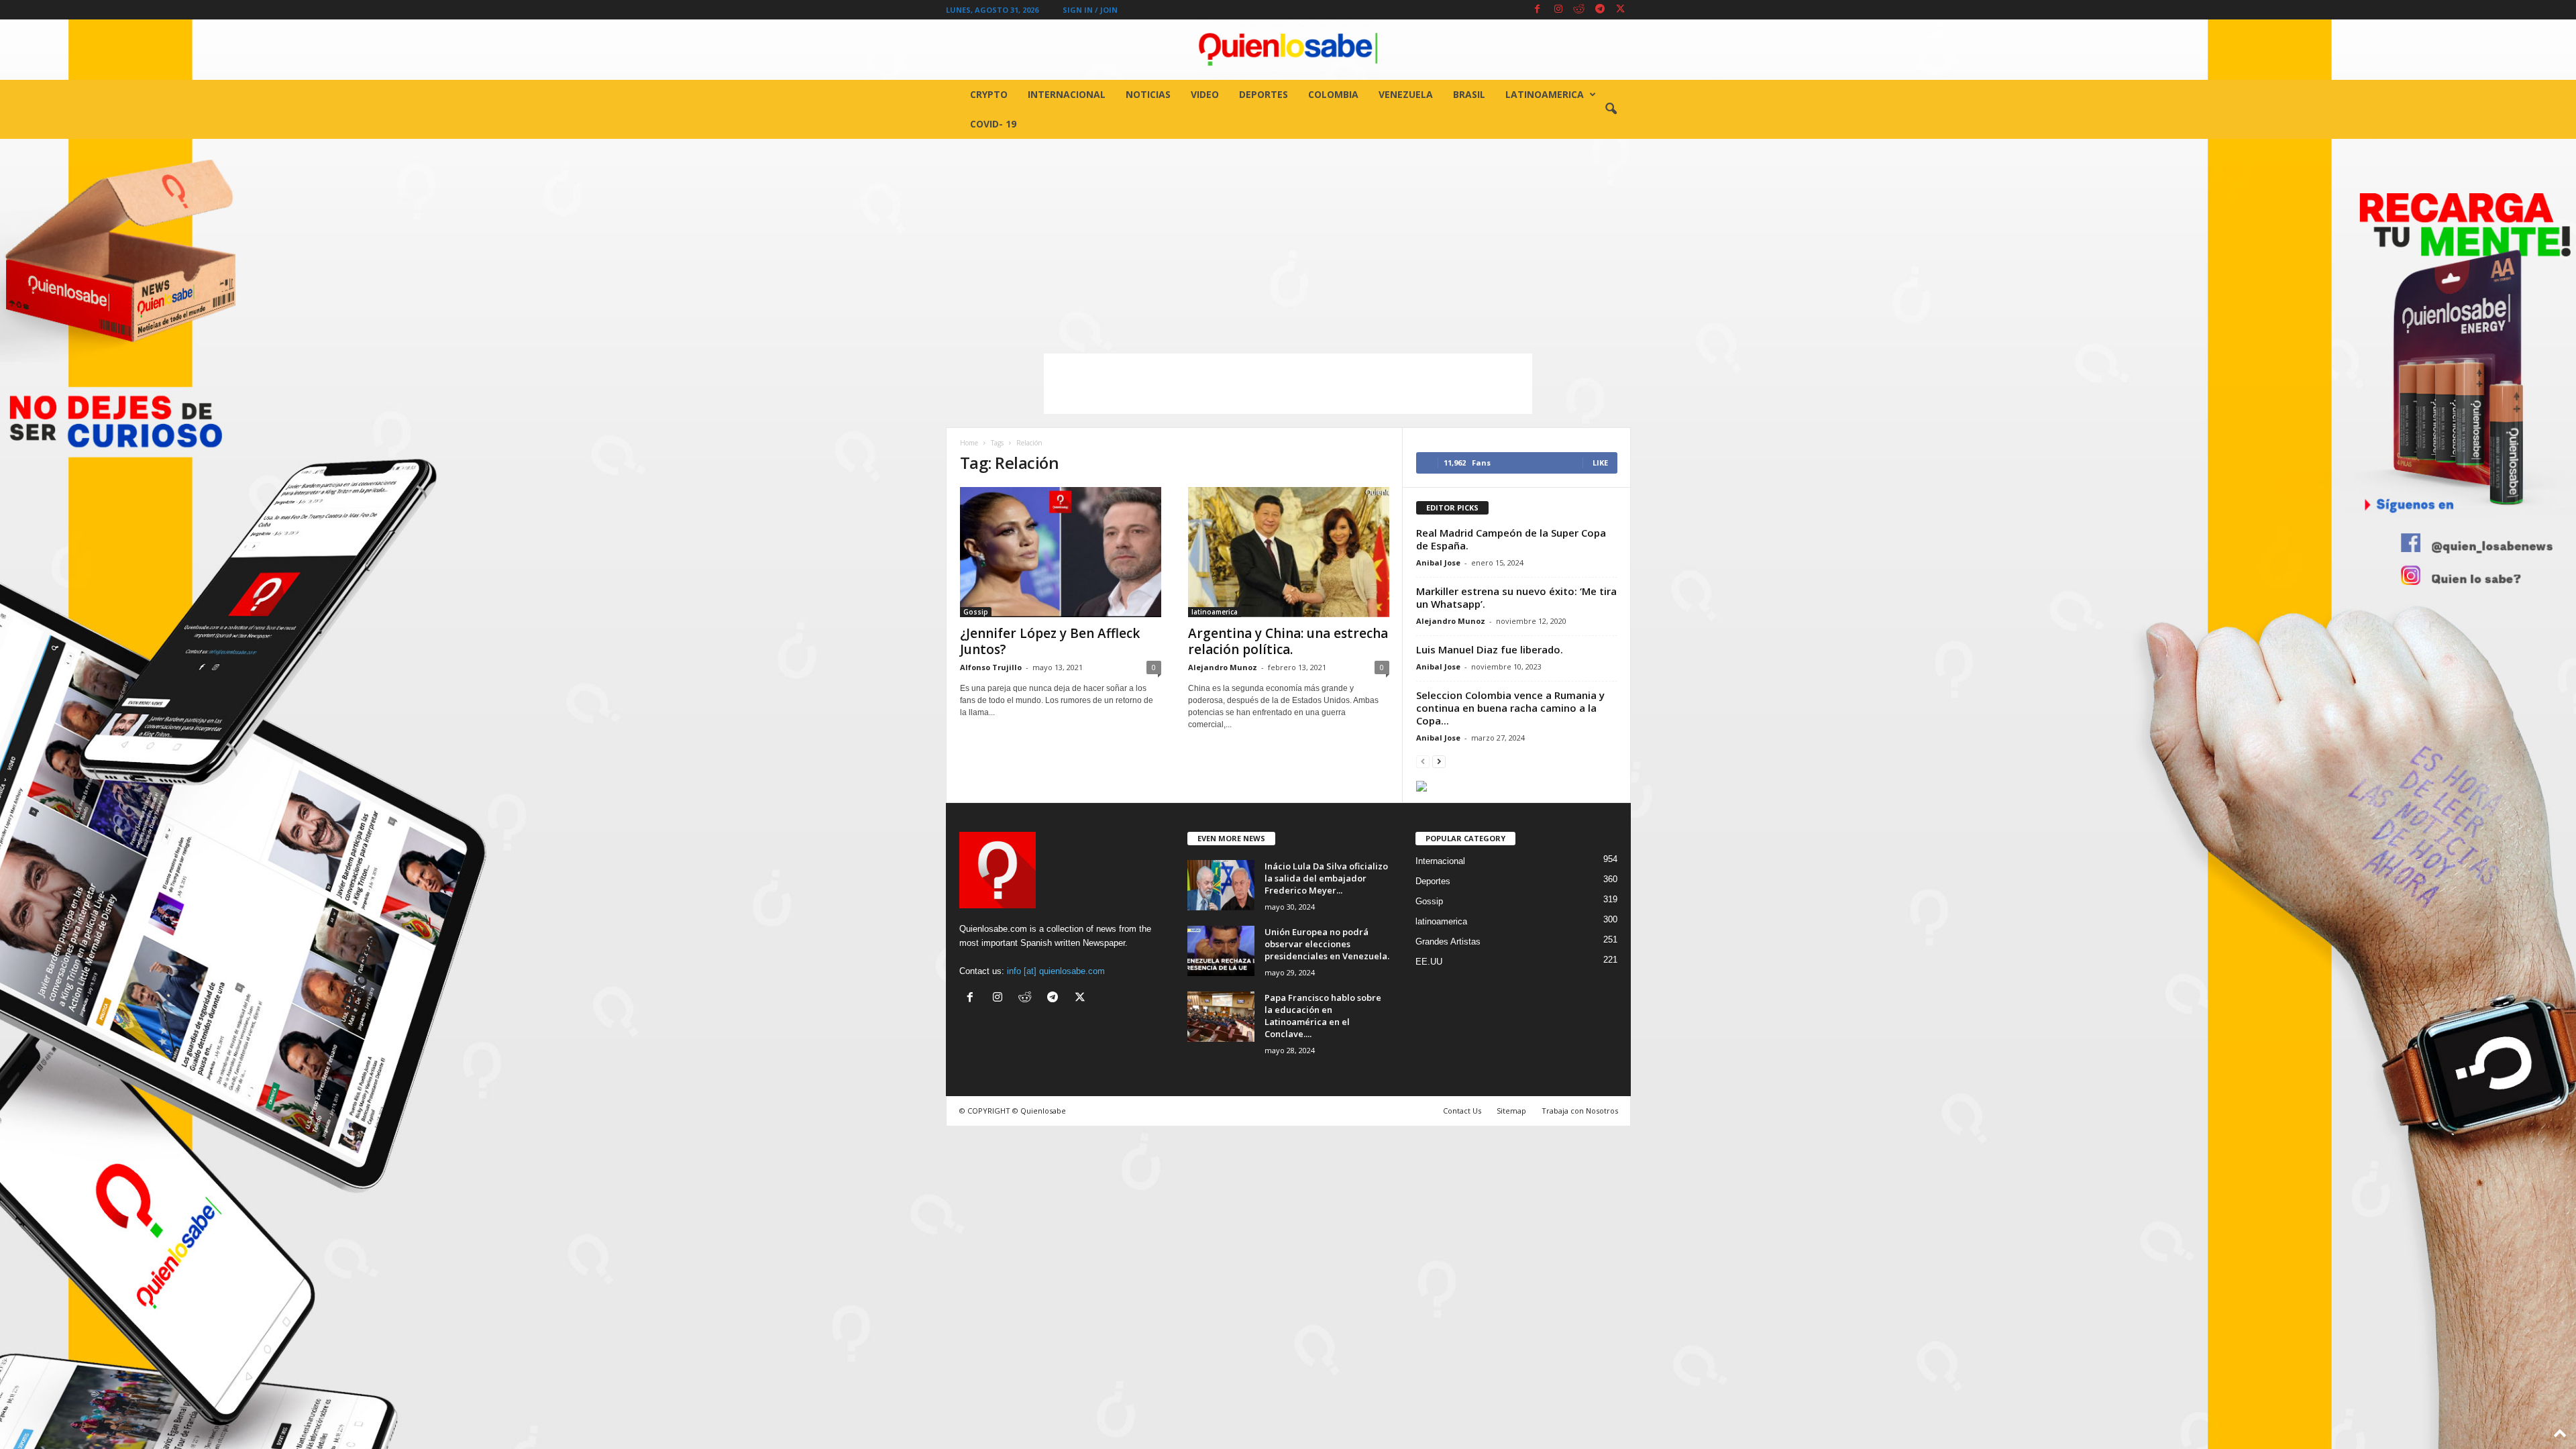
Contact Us (1462, 1111)
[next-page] (1439, 761)
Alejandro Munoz (1223, 667)
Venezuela (1406, 94)
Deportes (1264, 94)
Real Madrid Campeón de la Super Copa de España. (1511, 539)
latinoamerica (1545, 94)
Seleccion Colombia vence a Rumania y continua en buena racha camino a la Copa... (1510, 708)
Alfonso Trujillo (991, 667)
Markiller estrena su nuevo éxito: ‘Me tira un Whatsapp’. (1516, 597)
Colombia (1333, 94)
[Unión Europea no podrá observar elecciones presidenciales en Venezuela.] (1221, 951)
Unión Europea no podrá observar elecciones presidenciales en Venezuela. (1327, 944)
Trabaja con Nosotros (1580, 1111)
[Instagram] (1558, 10)
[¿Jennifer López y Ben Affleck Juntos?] (1061, 552)
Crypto (989, 94)
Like (1600, 463)
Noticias (1148, 94)
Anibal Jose (1438, 562)
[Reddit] (1579, 10)
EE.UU (1429, 962)
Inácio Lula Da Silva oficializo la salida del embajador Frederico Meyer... (1326, 878)
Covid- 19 (993, 124)
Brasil (1469, 94)
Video (1205, 94)
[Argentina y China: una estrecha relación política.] (1289, 552)
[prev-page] (1423, 761)
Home (969, 443)
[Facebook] (1538, 10)
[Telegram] (1600, 10)
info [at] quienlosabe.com (1056, 971)
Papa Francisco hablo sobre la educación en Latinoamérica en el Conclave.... (1323, 1016)
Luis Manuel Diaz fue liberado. (1490, 649)
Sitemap (1511, 1111)
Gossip (976, 612)
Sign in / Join (1090, 10)
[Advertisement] (1288, 239)
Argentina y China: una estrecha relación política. (1288, 641)
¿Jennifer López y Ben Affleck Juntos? (1050, 641)
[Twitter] (1621, 10)
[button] (1611, 109)
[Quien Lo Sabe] (1288, 50)
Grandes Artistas (1448, 942)
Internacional (1067, 94)
